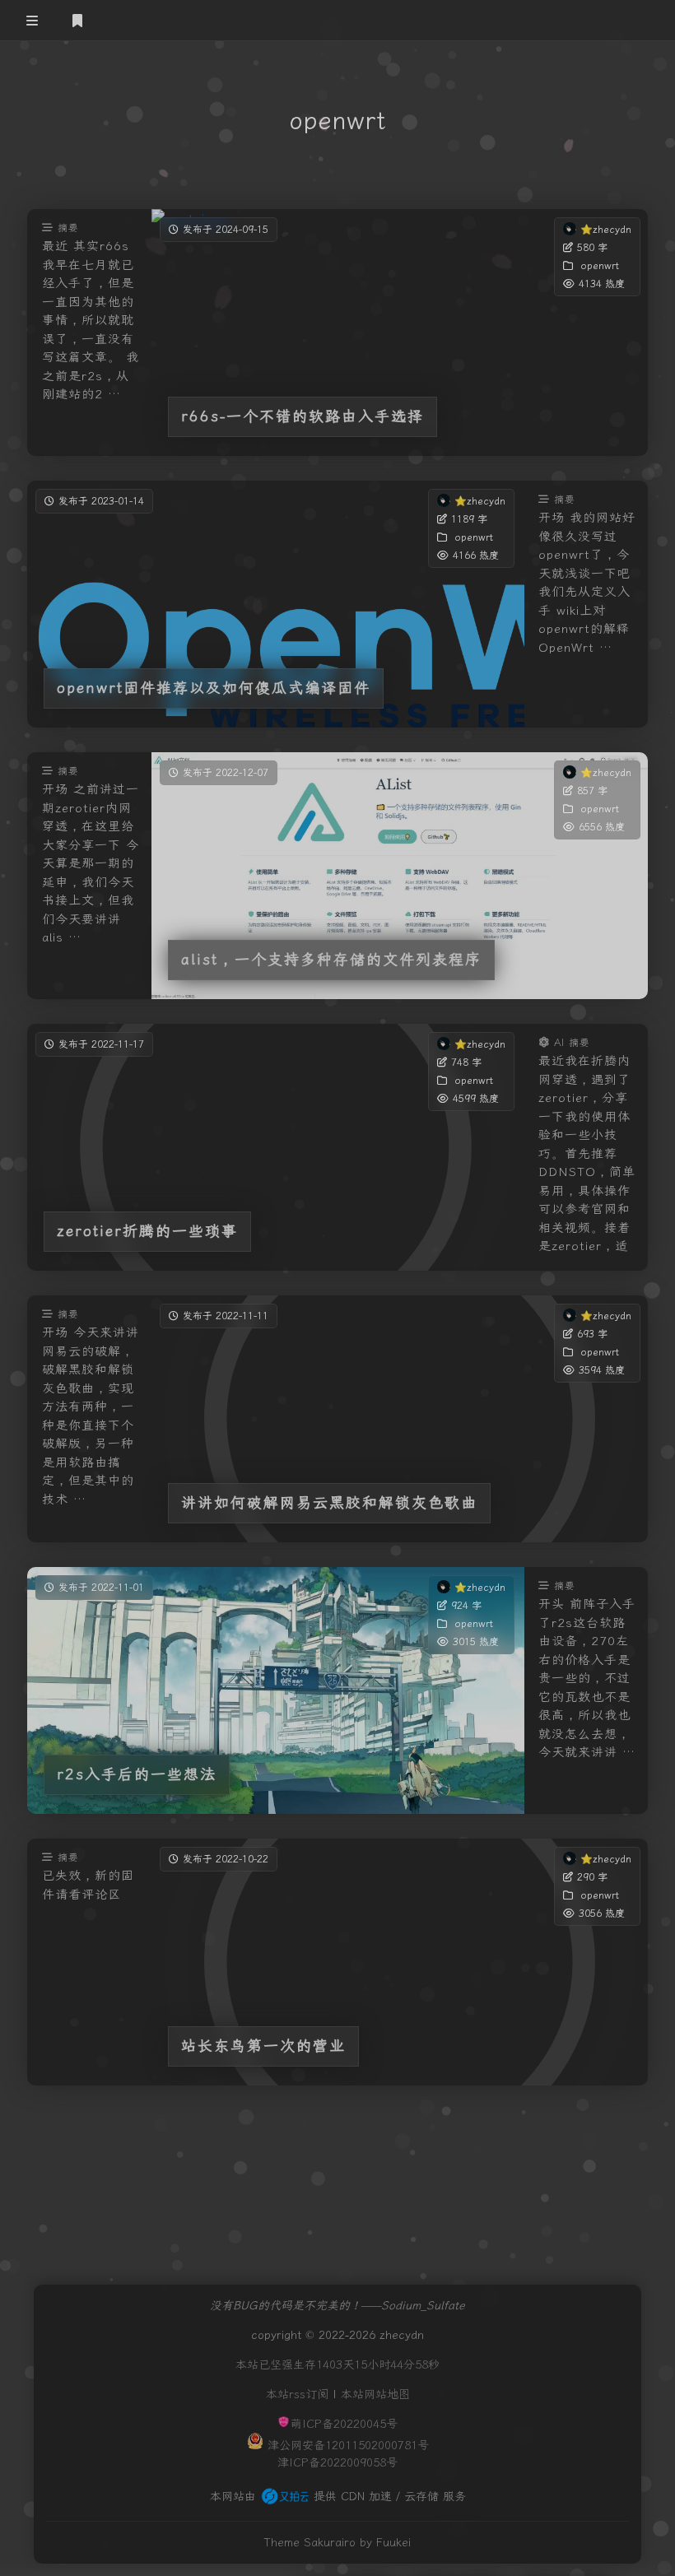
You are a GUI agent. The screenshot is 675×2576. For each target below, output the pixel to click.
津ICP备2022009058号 (337, 2463)
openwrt (599, 266)
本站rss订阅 (297, 2395)
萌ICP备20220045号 (344, 2424)
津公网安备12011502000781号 (348, 2446)
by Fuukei (385, 2543)
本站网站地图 (375, 2395)
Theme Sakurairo (310, 2543)
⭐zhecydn (605, 230)
